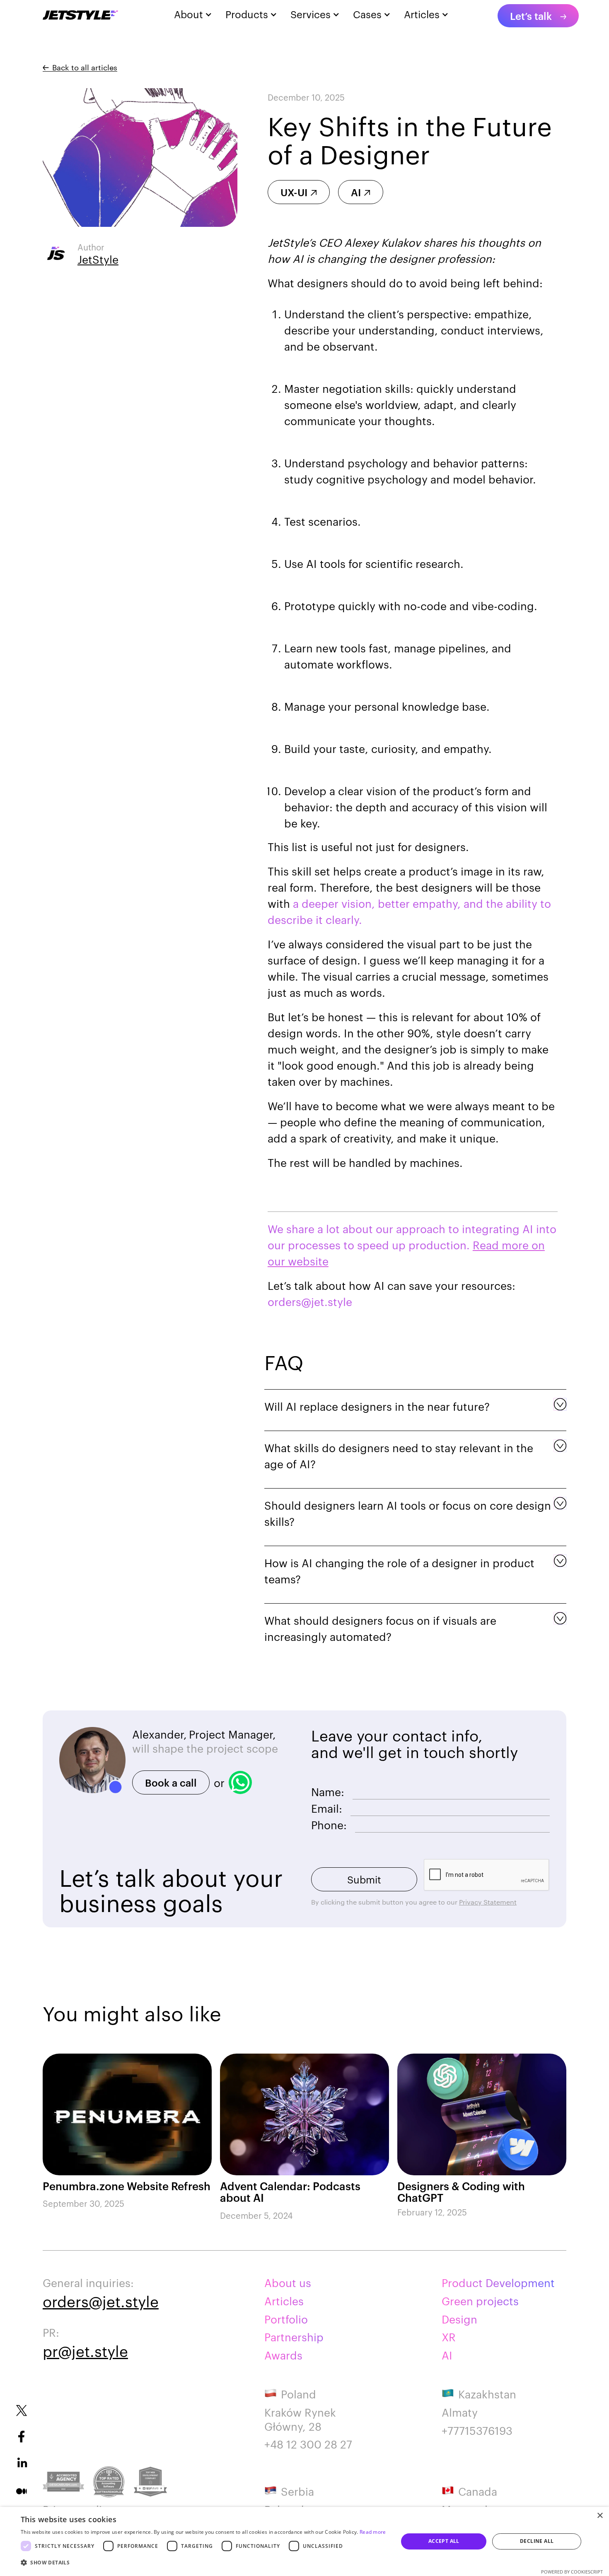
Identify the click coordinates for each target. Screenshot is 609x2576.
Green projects (480, 2301)
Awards (283, 2355)
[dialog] (304, 2541)
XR (449, 2337)
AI (447, 2355)
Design (459, 2319)
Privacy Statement (488, 1902)
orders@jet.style (101, 2301)
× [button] (600, 2516)
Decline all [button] (537, 2541)
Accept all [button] (444, 2541)
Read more (373, 2532)
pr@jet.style (85, 2350)
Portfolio (286, 2319)
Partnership (294, 2337)
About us (288, 2283)
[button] (203, 2563)
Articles (284, 2301)
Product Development (498, 2283)
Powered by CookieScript (572, 2572)
